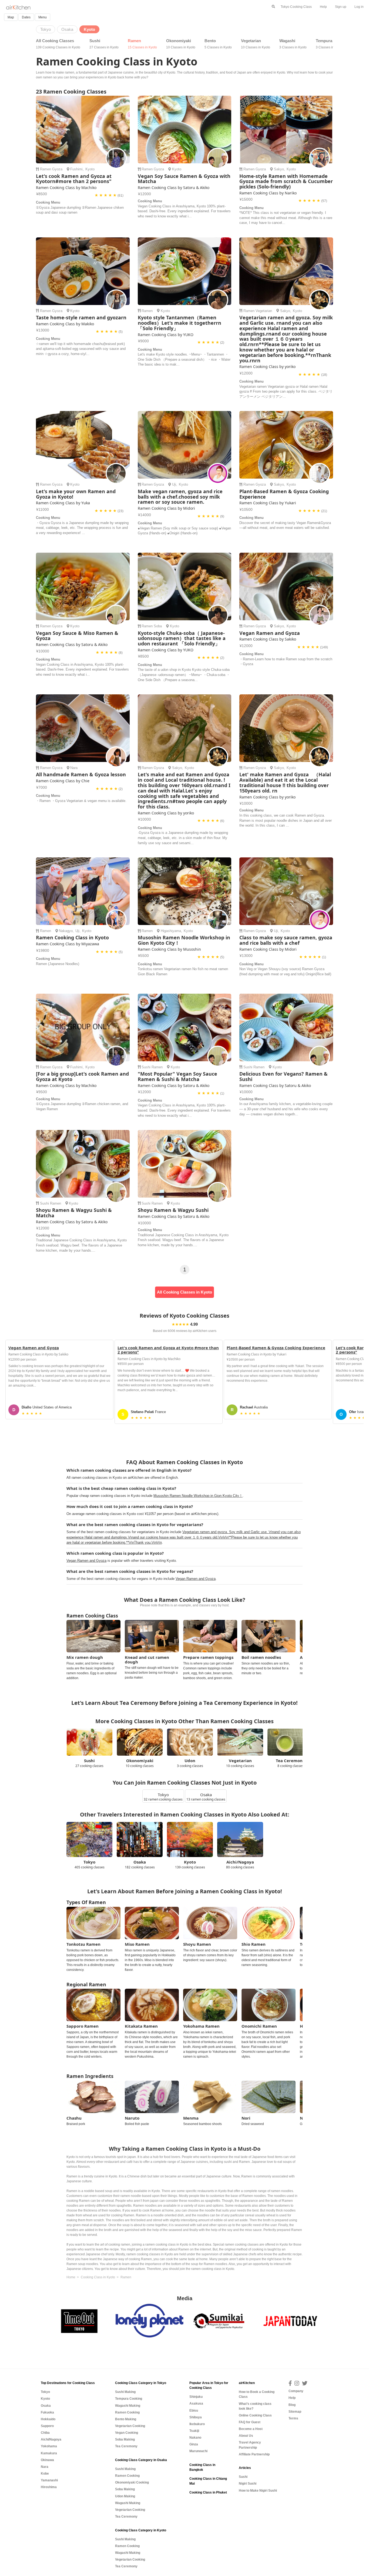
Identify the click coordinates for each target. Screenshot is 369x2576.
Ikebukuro (197, 2424)
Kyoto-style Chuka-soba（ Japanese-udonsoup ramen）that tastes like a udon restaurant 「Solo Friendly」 (182, 638)
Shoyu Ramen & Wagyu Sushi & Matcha (74, 1213)
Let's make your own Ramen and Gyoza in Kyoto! (76, 494)
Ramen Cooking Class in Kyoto (72, 937)
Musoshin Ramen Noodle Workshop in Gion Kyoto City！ (184, 940)
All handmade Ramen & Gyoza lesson (81, 774)
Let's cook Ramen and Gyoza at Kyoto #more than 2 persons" (168, 1350)
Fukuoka (47, 2412)
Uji (174, 484)
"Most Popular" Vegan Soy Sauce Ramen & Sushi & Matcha (177, 1076)
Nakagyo (66, 931)
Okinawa (47, 2460)
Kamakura (49, 2453)
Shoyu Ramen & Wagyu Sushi (173, 1210)
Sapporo (47, 2426)
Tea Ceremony (126, 2446)
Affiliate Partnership (254, 2454)
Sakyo (279, 169)
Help (323, 7)
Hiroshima (49, 2487)
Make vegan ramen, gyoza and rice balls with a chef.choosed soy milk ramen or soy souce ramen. (180, 497)
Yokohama (49, 2446)
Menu (43, 17)
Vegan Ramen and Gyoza (270, 633)
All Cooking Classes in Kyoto (185, 1292)
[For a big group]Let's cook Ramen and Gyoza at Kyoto (82, 1076)
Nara (74, 768)
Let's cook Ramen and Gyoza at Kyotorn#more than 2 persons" (74, 179)
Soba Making (125, 2439)
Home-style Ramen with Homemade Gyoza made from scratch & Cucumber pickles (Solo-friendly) (286, 181)
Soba (158, 626)
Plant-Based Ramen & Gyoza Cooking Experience (284, 494)
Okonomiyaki (181, 44)
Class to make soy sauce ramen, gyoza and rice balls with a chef (286, 940)
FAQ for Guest (250, 2422)
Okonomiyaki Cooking (132, 2482)
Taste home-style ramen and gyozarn (81, 317)
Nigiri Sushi (248, 2484)
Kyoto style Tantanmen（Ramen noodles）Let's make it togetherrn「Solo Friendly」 (180, 323)
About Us (246, 2436)
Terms (293, 2418)
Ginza (194, 2444)
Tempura (329, 44)
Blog (292, 2405)
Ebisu (194, 2411)
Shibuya (196, 2417)
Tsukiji (194, 2431)
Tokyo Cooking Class (296, 7)
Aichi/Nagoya (51, 2439)
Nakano (195, 2438)
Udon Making (125, 2496)
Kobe (45, 2474)
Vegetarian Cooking (130, 2426)
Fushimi (76, 169)
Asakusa (196, 2403)
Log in (359, 7)
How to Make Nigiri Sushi (258, 2491)
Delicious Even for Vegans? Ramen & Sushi (284, 1076)
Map (11, 17)
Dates (26, 17)
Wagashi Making (128, 2406)
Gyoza (57, 169)
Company (296, 2391)
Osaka (46, 2406)
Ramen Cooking (127, 2412)
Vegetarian (256, 44)
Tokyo (45, 2392)
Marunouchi (198, 2451)
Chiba (45, 2433)
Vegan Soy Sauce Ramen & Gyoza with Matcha (184, 179)
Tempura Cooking (129, 2399)
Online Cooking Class (255, 2415)
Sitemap (295, 2412)
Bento (218, 44)
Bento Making (126, 2419)
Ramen (142, 44)
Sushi (104, 44)
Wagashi (293, 44)
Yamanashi (49, 2480)
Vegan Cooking (127, 2433)
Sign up (341, 7)
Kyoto (90, 169)
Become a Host (251, 2429)
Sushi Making (125, 2392)
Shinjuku (196, 2397)
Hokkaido (48, 2419)
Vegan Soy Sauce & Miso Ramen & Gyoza (77, 636)
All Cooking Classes (58, 44)
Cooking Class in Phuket (208, 2492)
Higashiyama (171, 931)
